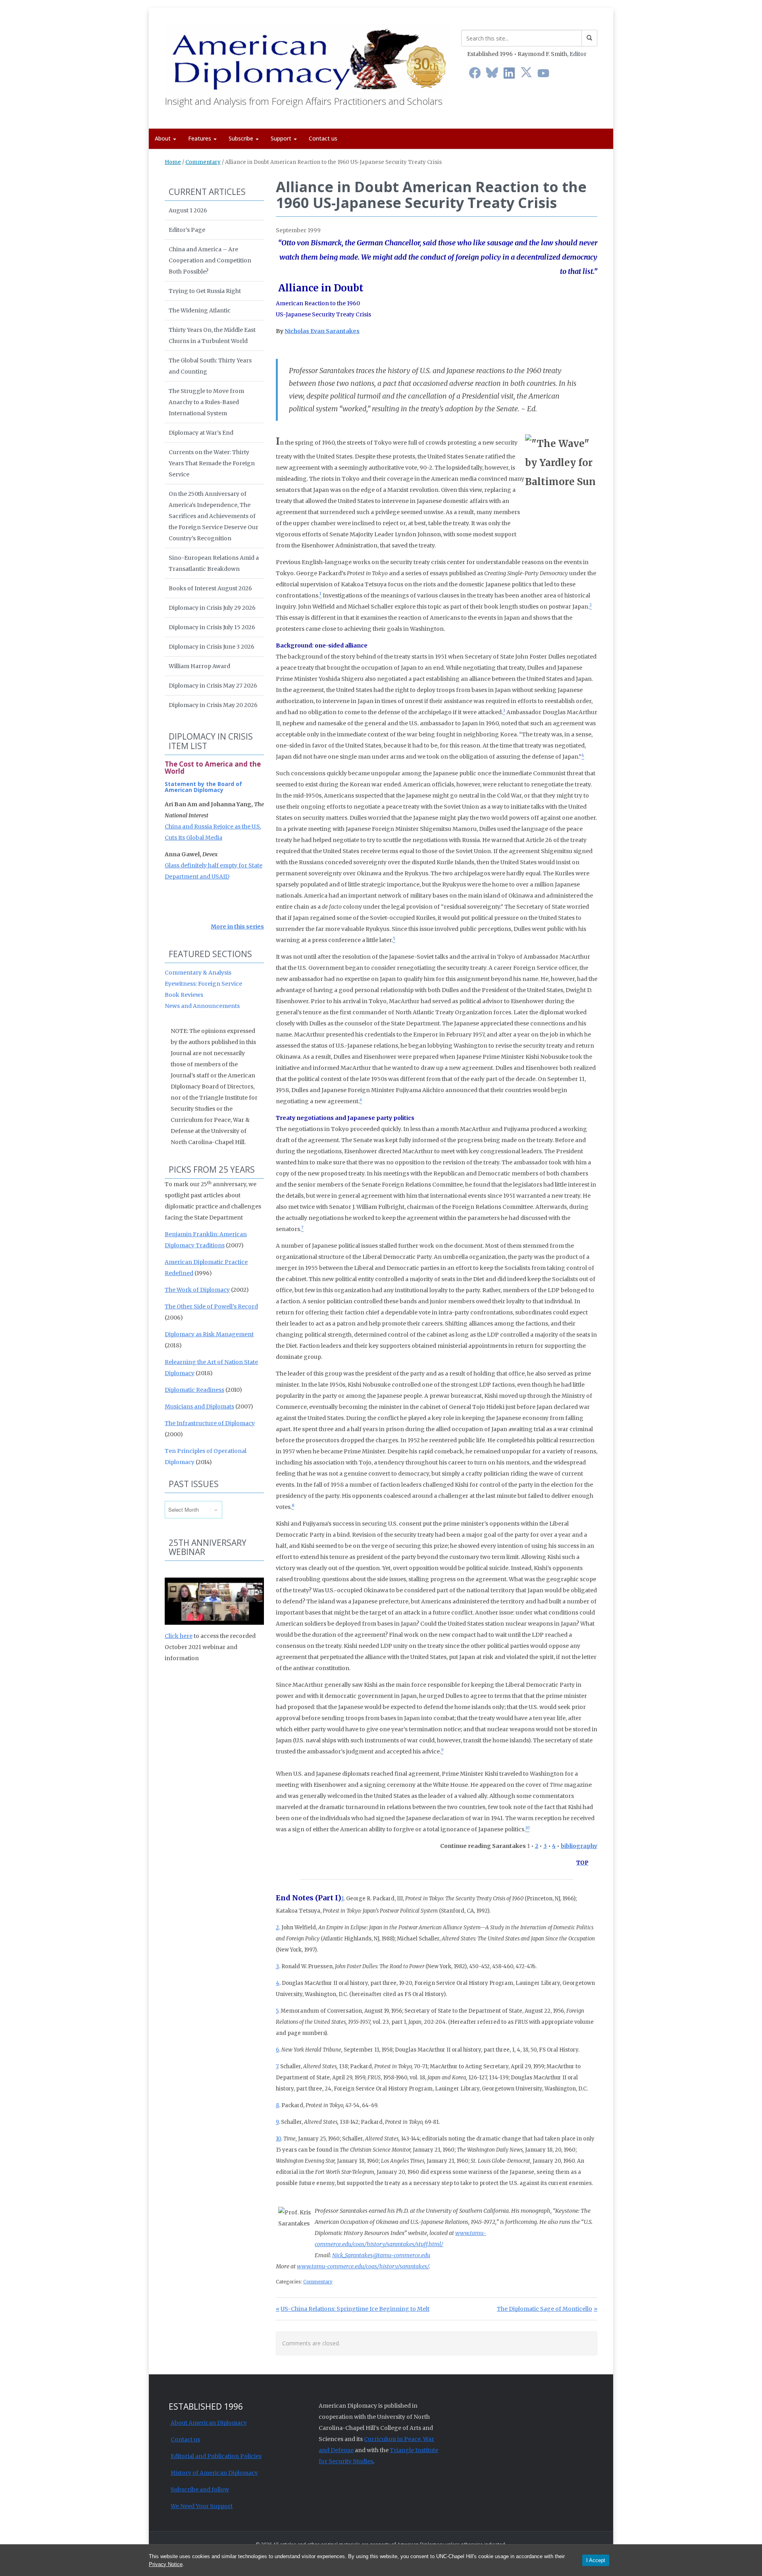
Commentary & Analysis (198, 973)
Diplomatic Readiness (194, 1390)
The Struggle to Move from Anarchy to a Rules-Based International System (206, 402)
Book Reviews (184, 995)
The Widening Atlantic (200, 310)
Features (200, 138)
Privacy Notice (166, 2564)
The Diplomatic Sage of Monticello (545, 2309)
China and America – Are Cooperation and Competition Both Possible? (210, 260)
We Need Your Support (202, 2506)
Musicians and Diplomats (199, 1406)
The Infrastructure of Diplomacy (210, 1423)
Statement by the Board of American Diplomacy (203, 787)
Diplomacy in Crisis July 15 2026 (212, 627)
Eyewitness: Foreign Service (203, 984)
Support (282, 138)
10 (278, 2139)
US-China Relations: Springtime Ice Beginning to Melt (355, 2309)
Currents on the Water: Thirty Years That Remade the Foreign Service (212, 463)
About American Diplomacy (209, 2423)
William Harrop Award (199, 666)
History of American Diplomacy (214, 2473)
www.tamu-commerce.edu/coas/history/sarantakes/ (363, 2266)
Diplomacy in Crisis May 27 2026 (213, 686)
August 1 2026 (188, 210)
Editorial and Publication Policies (216, 2456)
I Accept (596, 2560)
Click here (179, 1636)
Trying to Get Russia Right (205, 291)
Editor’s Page (187, 230)
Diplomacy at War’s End (201, 433)
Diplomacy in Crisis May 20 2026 (213, 705)
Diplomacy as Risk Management (209, 1334)
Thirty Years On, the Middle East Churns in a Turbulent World (212, 335)
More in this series (237, 927)
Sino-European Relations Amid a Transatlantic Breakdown (214, 563)
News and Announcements (202, 1006)
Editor (578, 54)
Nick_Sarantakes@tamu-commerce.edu (381, 2255)
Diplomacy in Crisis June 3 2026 (212, 647)
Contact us (323, 138)
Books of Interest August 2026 (210, 588)
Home (173, 162)
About (164, 138)
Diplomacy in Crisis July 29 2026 (212, 608)
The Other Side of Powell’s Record (211, 1306)
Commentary (203, 162)
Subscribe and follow (200, 2489)
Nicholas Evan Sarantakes (322, 331)
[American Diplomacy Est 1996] (307, 58)
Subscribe (242, 138)
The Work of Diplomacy (197, 1290)
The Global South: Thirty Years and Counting (210, 366)
